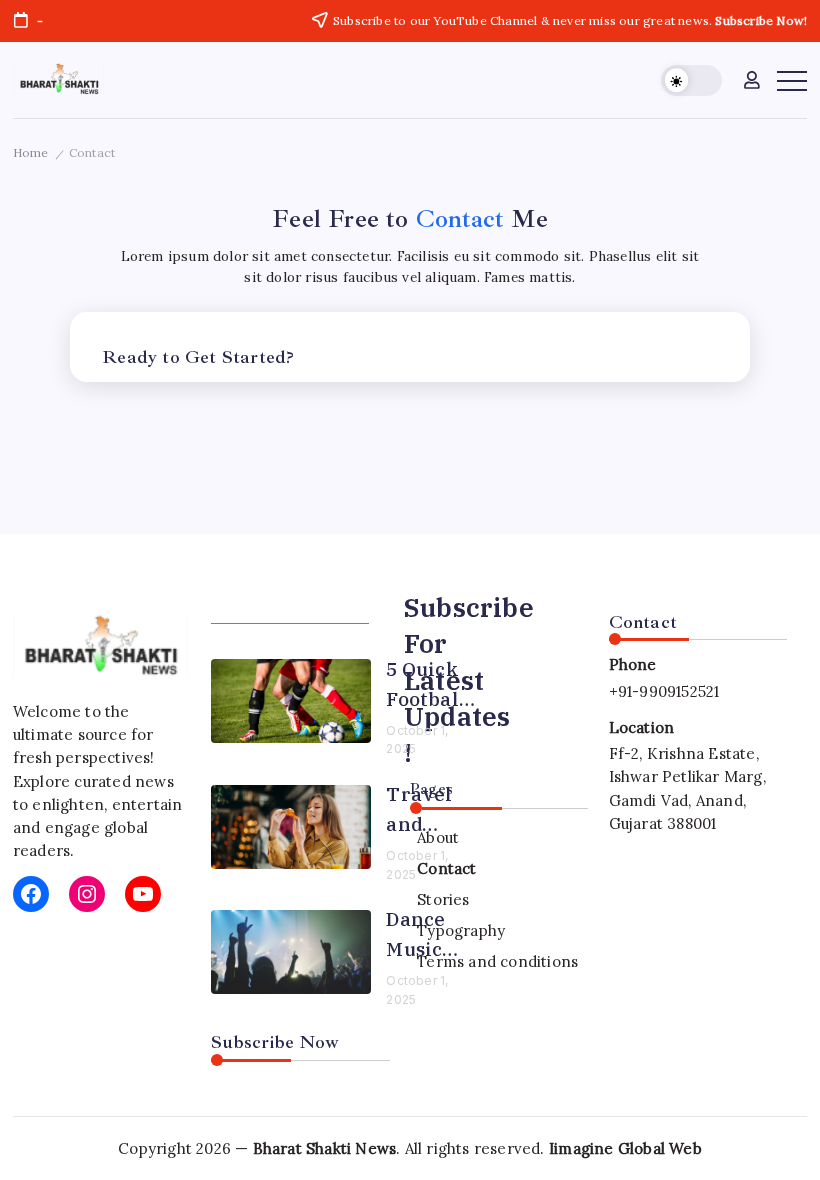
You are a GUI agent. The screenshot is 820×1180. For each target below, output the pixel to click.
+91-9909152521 (664, 691)
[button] (691, 80)
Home (31, 152)
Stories (443, 899)
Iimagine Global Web (625, 1148)
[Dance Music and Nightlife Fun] (291, 952)
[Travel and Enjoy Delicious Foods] (291, 827)
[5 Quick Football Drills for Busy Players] (291, 701)
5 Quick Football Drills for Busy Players (429, 685)
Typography (461, 930)
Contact (446, 868)
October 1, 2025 (417, 740)
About (438, 837)
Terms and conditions (497, 961)
